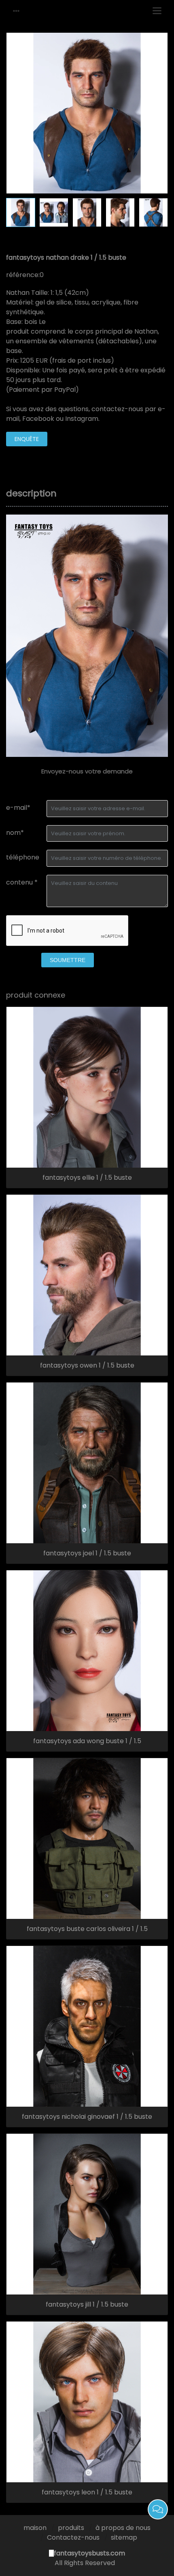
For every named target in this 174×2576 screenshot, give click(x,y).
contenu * (22, 882)
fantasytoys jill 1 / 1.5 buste (87, 2305)
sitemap (124, 2537)
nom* (15, 833)
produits (71, 2528)
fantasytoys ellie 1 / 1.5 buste (87, 1178)
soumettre (68, 960)
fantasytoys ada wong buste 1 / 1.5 (87, 1741)
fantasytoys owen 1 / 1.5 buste (87, 1366)
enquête (27, 439)
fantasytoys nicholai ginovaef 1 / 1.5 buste (87, 2117)
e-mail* (18, 808)
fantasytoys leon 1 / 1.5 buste (87, 2492)
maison (35, 2528)
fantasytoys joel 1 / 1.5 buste (87, 1553)
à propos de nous (123, 2528)
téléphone (23, 857)
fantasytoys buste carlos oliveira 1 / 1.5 (87, 1929)
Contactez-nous (73, 2537)
